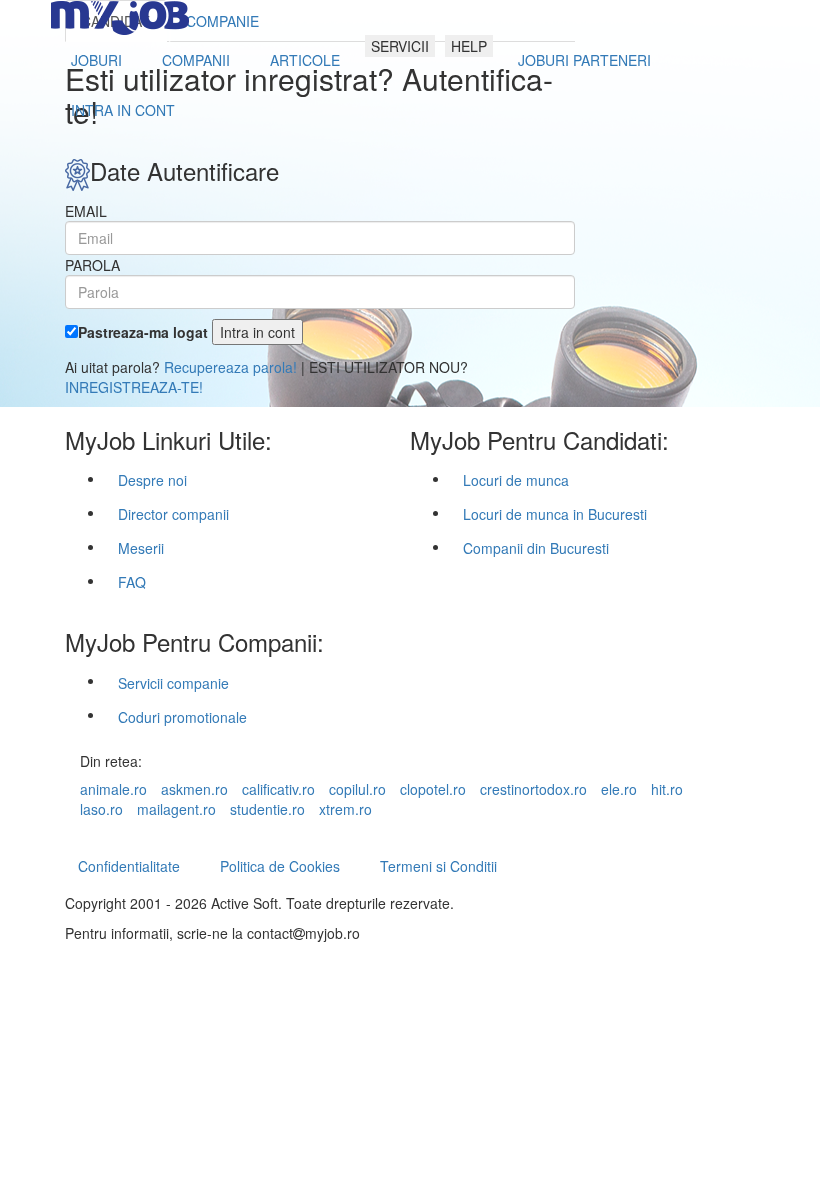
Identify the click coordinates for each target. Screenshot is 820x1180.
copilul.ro (357, 789)
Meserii (141, 548)
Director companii (173, 514)
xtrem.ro (345, 809)
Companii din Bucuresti (536, 548)
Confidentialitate (129, 866)
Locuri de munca (516, 480)
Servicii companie (173, 683)
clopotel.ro (433, 789)
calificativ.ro (278, 789)
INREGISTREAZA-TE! (134, 387)
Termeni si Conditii (438, 866)
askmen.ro (194, 789)
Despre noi (152, 480)
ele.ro (619, 789)
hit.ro (667, 789)
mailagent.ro (176, 809)
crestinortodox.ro (533, 789)
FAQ (132, 582)
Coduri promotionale (182, 717)
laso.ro (101, 809)
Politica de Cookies (280, 866)
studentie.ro (267, 809)
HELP (469, 46)
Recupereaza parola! (230, 367)
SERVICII (400, 46)
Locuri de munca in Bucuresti (555, 514)
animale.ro (113, 789)
